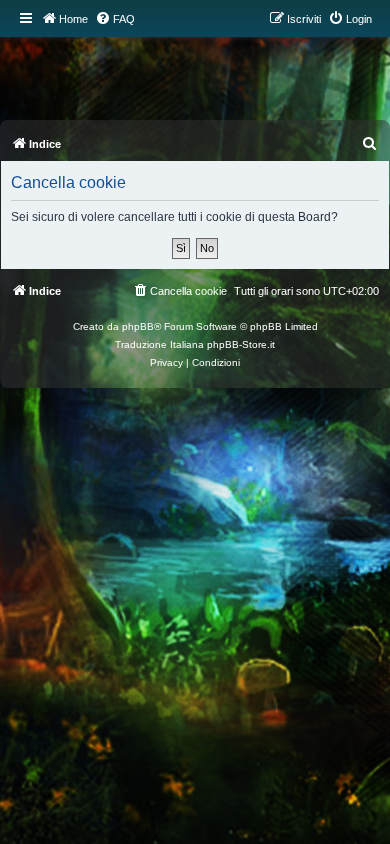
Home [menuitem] (73, 19)
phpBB (138, 326)
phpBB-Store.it (241, 344)
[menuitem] (115, 19)
